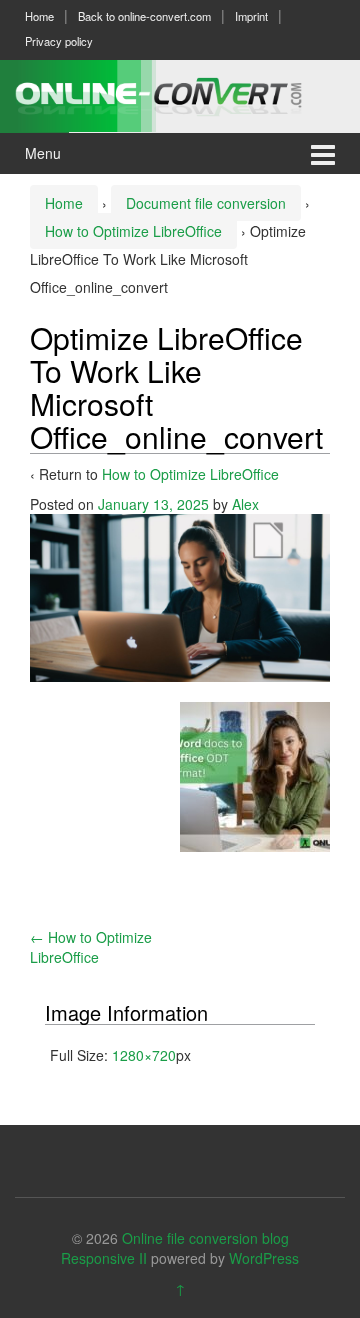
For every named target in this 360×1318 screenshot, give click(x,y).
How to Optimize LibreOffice (133, 231)
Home (39, 16)
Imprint (251, 16)
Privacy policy (59, 41)
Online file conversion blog (205, 1238)
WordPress (264, 1258)
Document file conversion (206, 203)
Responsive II (104, 1258)
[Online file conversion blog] (180, 93)
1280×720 (144, 1055)
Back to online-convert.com (144, 16)
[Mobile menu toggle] (323, 153)
